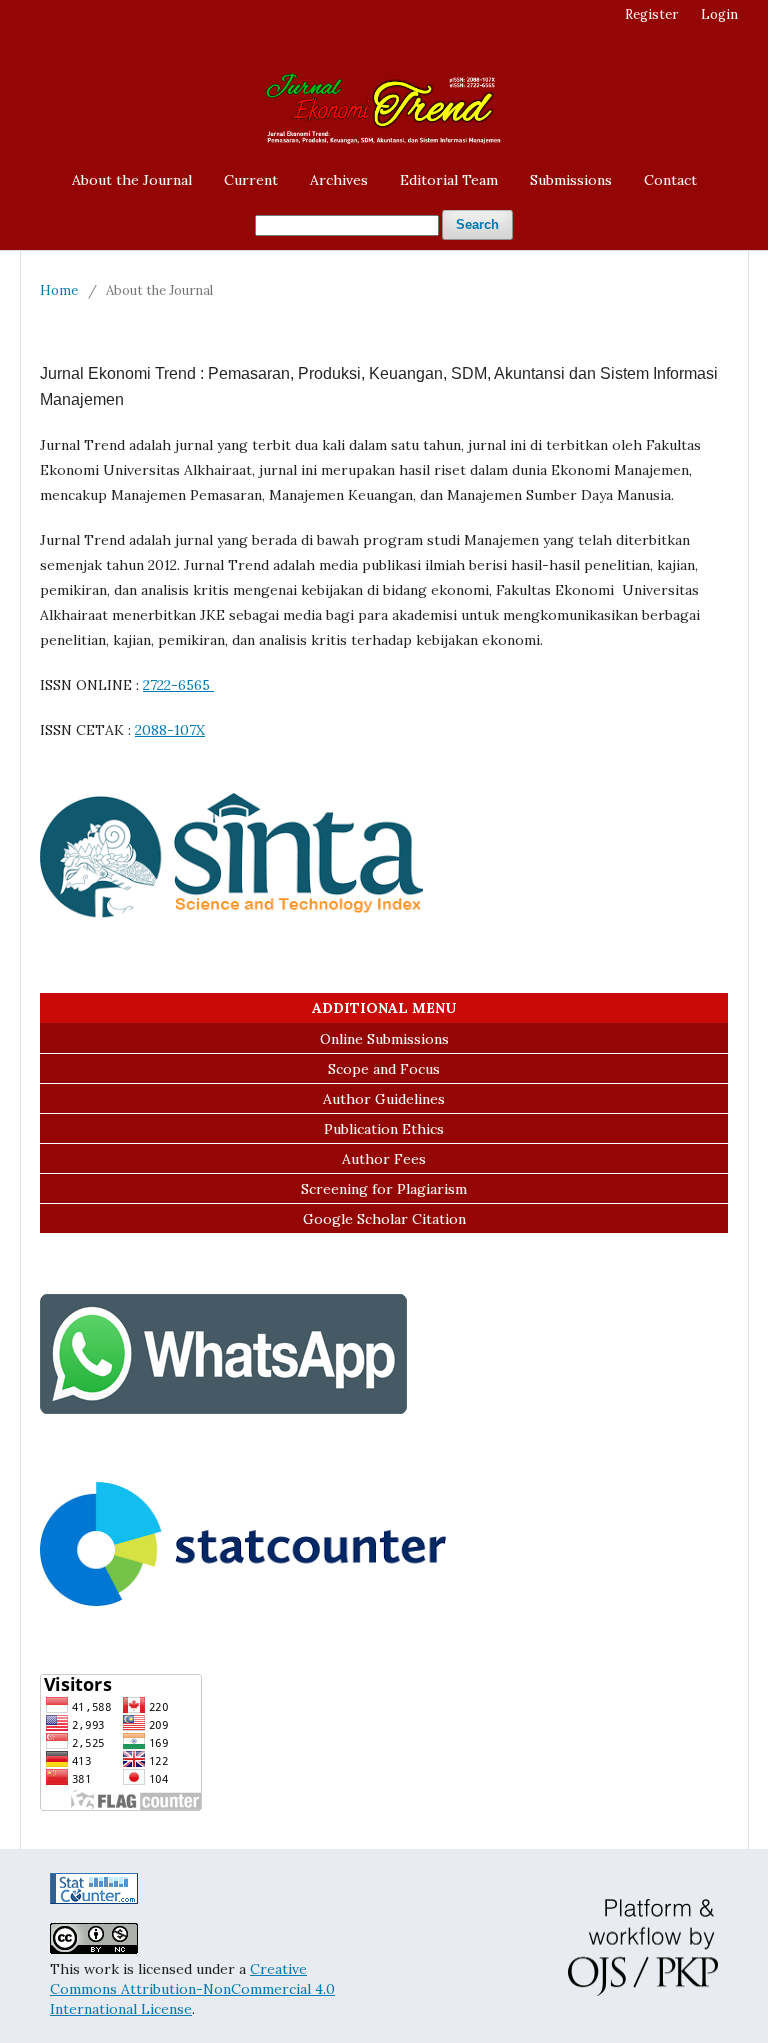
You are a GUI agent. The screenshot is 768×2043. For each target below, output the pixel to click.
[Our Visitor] (243, 1601)
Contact (670, 180)
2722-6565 (178, 685)
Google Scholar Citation (384, 1219)
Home (59, 290)
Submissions (571, 180)
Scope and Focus (384, 1069)
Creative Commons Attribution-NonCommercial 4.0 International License (192, 1989)
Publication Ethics (384, 1129)
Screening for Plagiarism (384, 1189)
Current (251, 180)
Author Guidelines (384, 1099)
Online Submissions (384, 1039)
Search (477, 224)
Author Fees (384, 1159)
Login (719, 14)
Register (651, 14)
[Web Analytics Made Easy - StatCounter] (94, 1899)
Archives (339, 180)
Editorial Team (449, 180)
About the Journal (132, 180)
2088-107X (170, 730)
